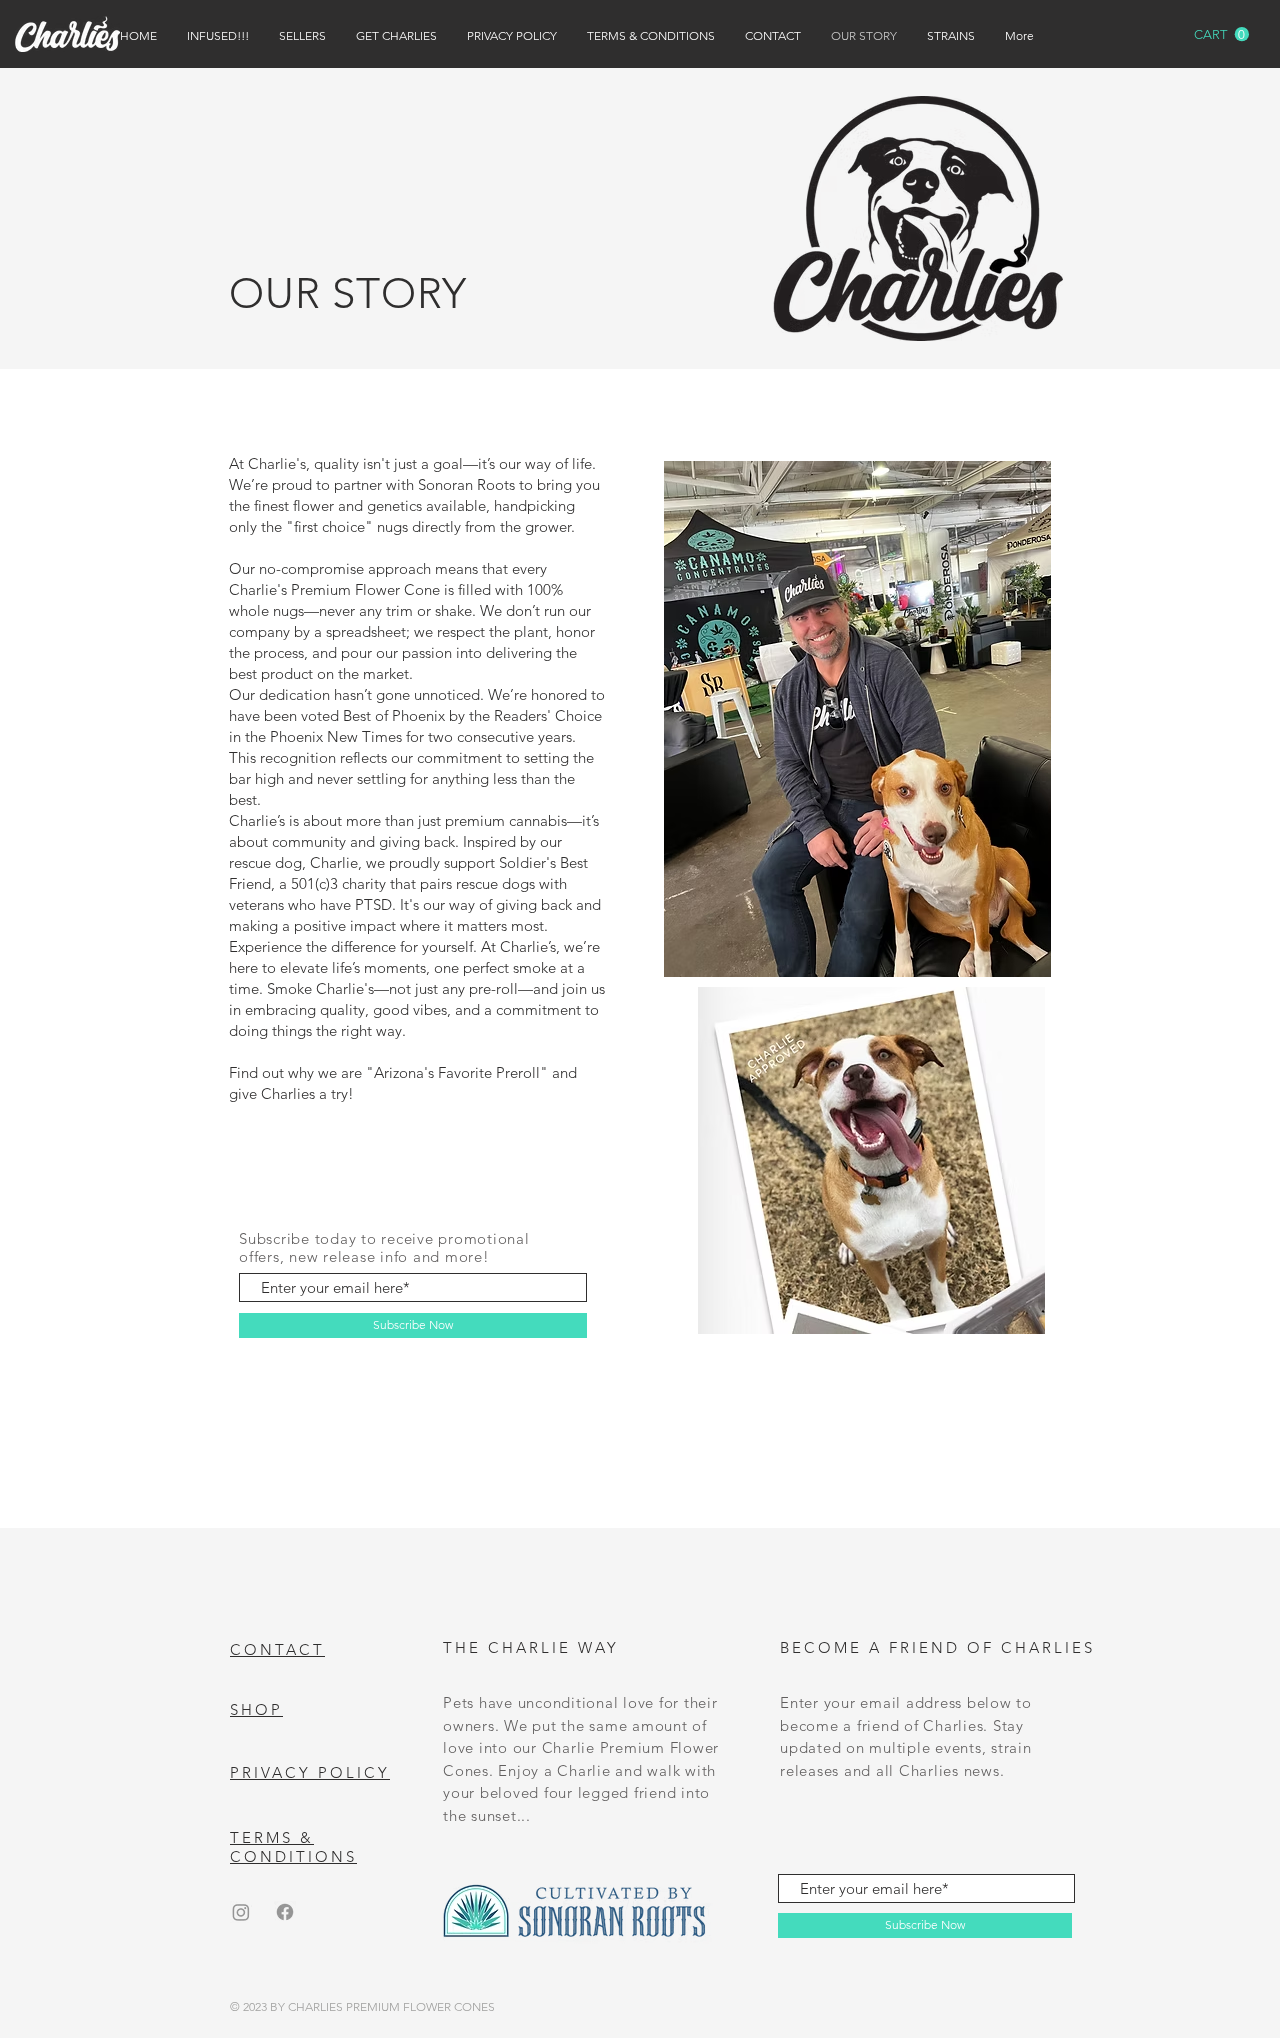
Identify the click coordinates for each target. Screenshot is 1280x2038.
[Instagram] (241, 1912)
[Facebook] (285, 1912)
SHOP (256, 1709)
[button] (1221, 34)
